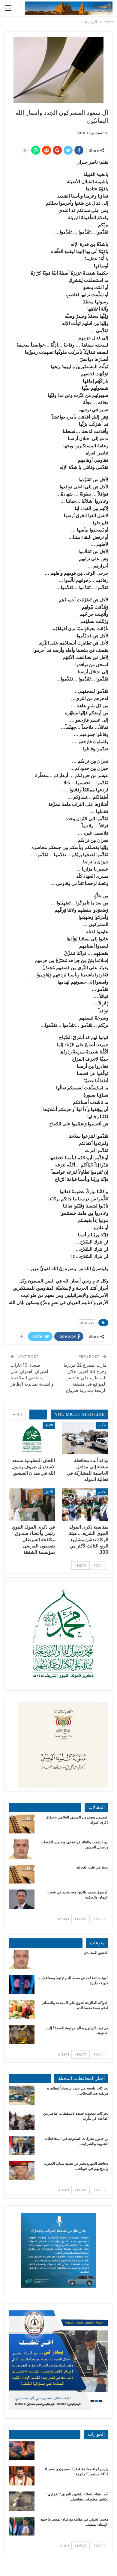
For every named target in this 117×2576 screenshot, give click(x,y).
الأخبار (102, 1425)
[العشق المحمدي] (22, 1960)
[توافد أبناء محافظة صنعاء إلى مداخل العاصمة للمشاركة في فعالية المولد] (85, 1438)
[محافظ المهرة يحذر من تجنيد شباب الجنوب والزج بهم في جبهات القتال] (22, 2170)
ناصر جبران (87, 1322)
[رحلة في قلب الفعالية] (22, 1874)
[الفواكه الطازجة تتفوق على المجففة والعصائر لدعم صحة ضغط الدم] (22, 2010)
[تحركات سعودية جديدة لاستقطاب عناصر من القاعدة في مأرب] (22, 2120)
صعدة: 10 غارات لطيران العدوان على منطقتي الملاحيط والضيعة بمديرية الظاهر (32, 1374)
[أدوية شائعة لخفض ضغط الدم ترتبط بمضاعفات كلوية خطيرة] (22, 1985)
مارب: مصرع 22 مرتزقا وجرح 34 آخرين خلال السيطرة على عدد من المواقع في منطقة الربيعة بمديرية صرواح (85, 1378)
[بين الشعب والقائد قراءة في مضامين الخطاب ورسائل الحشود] (22, 1849)
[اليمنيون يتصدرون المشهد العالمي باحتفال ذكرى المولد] (22, 1824)
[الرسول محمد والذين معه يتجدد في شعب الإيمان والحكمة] (22, 1899)
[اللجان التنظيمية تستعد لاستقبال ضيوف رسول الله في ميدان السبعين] (32, 1438)
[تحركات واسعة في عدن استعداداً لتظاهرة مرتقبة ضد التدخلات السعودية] (22, 2095)
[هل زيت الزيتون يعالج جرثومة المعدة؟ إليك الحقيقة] (22, 2035)
